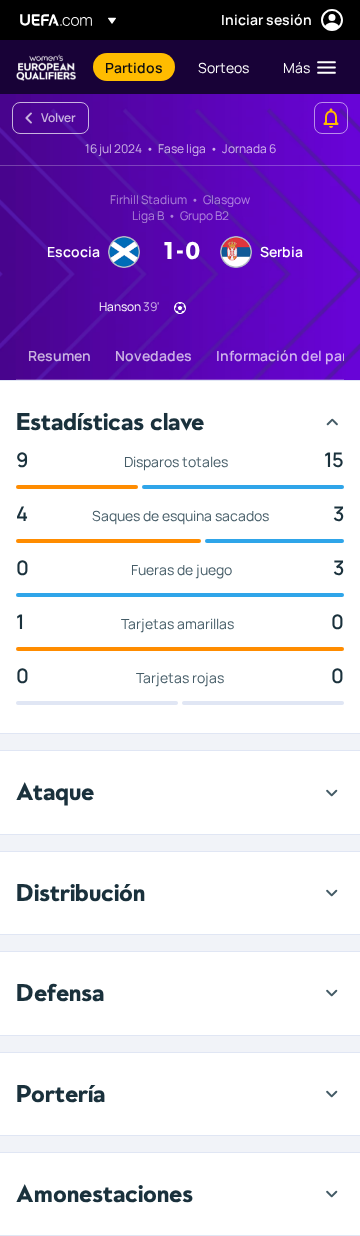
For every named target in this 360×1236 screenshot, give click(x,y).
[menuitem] (134, 67)
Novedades (153, 355)
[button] (305, 67)
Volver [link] (58, 117)
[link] (134, 67)
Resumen (59, 355)
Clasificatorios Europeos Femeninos (46, 67)
